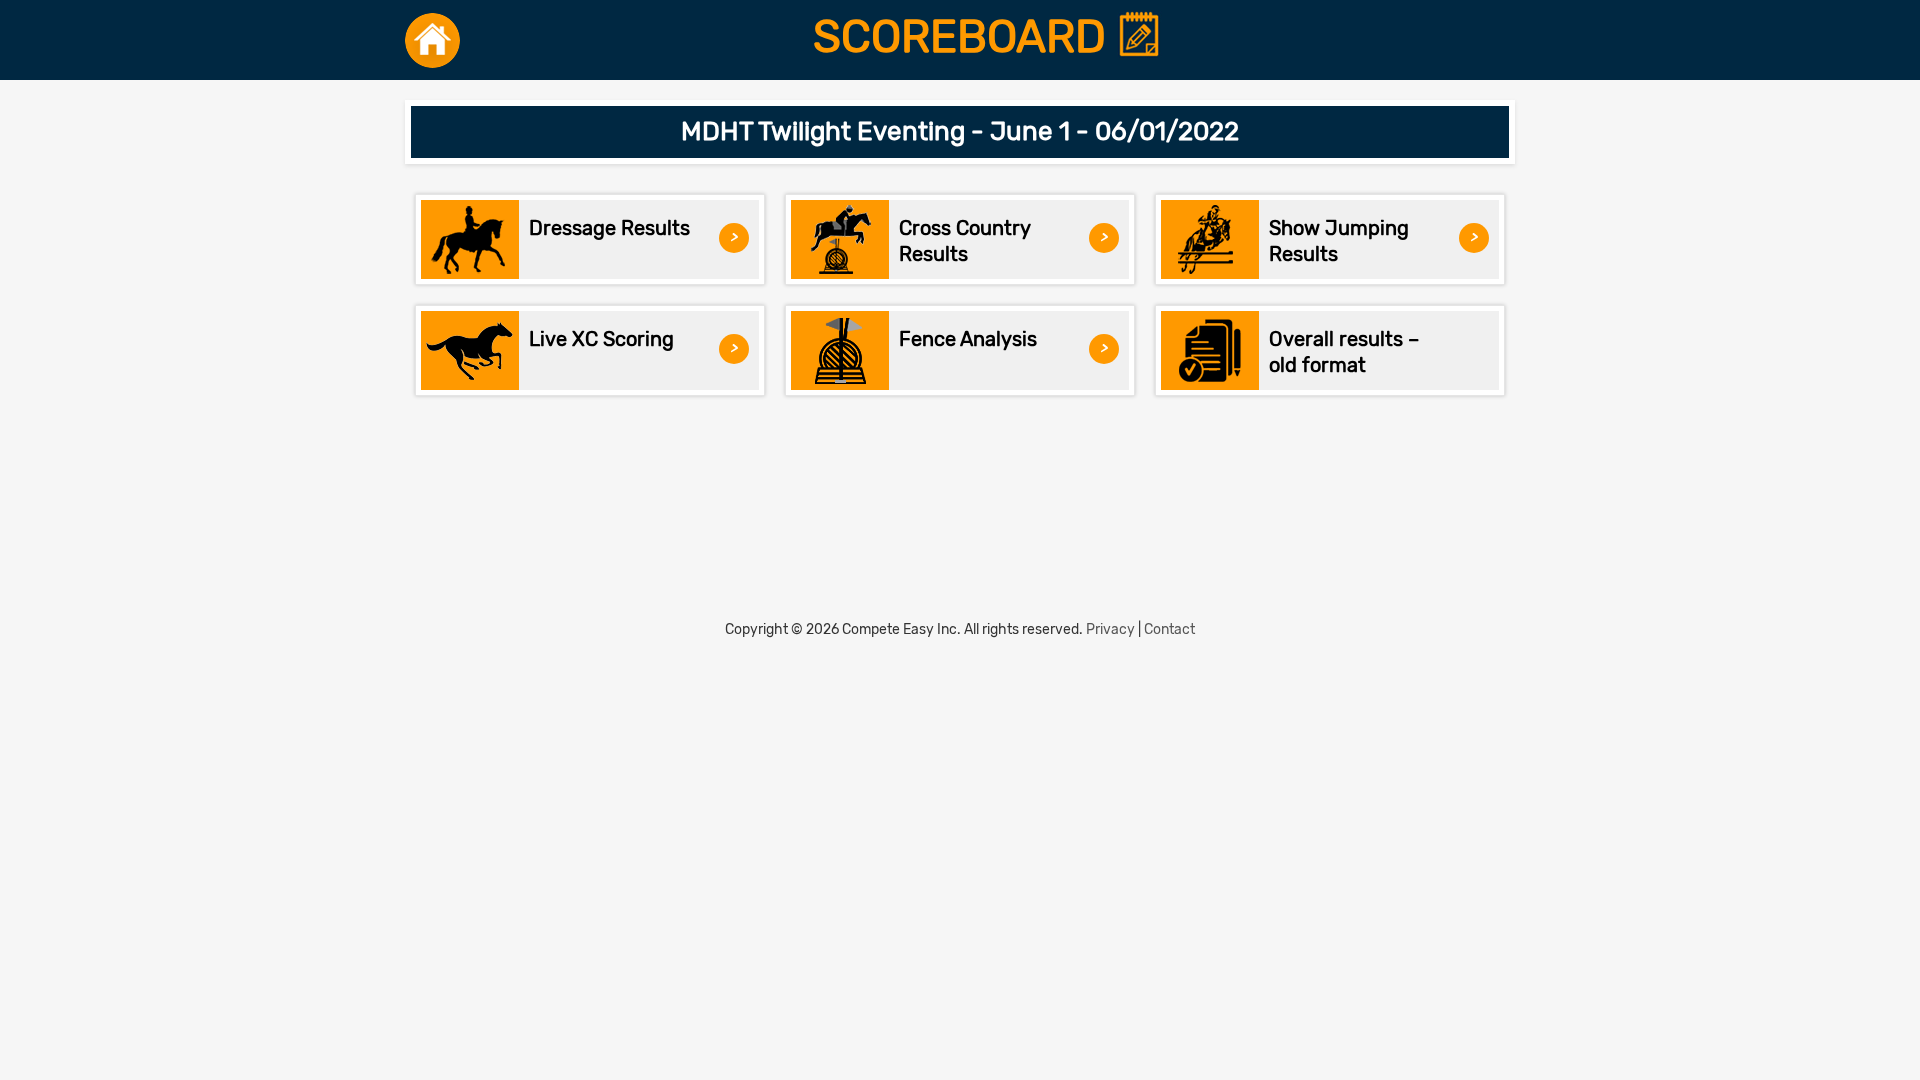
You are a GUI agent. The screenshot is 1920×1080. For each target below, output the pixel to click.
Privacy (1110, 629)
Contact (1169, 629)
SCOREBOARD (965, 37)
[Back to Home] (432, 40)
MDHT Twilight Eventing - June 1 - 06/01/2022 (960, 131)
